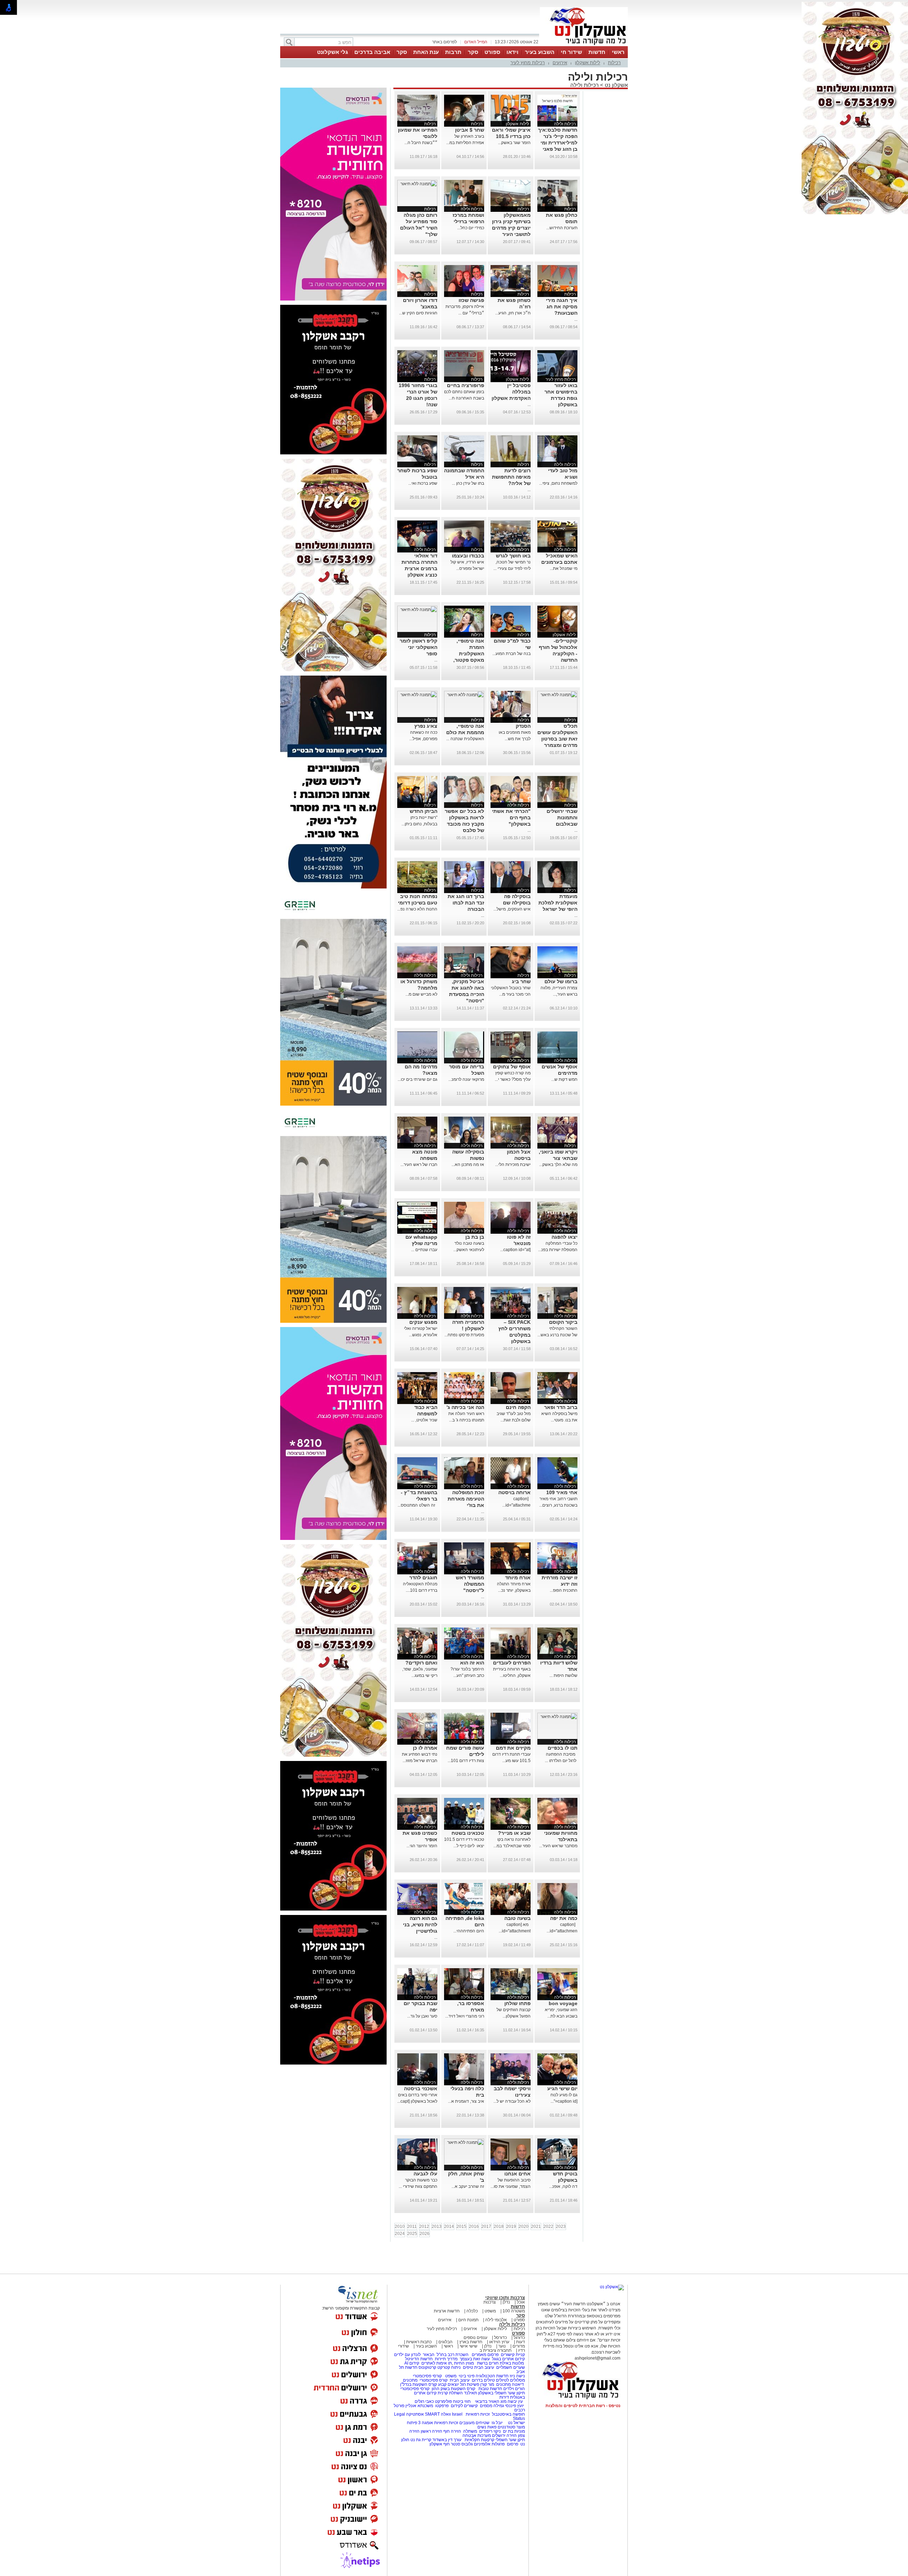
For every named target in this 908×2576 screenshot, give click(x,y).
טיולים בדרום (483, 2380)
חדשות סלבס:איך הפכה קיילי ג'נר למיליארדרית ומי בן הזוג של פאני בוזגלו (558, 143)
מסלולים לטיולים (510, 2380)
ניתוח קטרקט (449, 2367)
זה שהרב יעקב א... (468, 2186)
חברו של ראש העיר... (419, 1165)
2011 (412, 2227)
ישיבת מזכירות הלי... (513, 1165)
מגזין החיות (464, 2363)
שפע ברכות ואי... (423, 483)
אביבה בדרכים (372, 52)
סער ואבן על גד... (422, 2016)
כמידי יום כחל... (471, 228)
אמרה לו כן (425, 1748)
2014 (449, 2227)
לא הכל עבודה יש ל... (512, 2101)
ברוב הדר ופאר (561, 1407)
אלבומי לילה (496, 2320)
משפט (490, 2311)
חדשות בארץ (471, 2342)
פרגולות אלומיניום (489, 2444)
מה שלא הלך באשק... (558, 1165)
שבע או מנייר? (514, 1833)
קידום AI (412, 2363)
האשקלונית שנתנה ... (465, 739)
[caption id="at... (515, 1250)
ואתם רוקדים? (421, 1663)
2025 (412, 2234)
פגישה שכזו (471, 300)
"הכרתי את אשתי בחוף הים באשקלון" (511, 818)
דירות (504, 2397)
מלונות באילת (512, 2363)
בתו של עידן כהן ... (468, 483)
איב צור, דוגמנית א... (466, 2101)
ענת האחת (426, 52)
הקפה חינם (518, 1407)
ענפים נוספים (475, 2338)
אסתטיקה (415, 2414)
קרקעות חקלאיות (479, 2440)
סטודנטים (506, 2427)
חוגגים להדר (423, 1578)
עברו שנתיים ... (424, 1250)
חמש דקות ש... (564, 1079)
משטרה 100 (514, 2311)
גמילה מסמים (492, 2406)
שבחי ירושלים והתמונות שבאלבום (562, 818)
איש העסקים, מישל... (512, 909)
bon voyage (563, 2003)
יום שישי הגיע (562, 2088)
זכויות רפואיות (478, 2414)
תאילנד (470, 2393)
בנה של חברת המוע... (511, 654)
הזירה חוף (452, 2431)
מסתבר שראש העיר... (558, 1846)
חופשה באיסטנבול (508, 2414)
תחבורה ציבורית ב (495, 2350)
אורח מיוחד (518, 1578)
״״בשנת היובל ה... (421, 143)
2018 (499, 2227)
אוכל (521, 2302)
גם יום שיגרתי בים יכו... (417, 1079)
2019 (511, 2227)
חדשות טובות (490, 2389)
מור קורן (487, 2384)
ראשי (618, 52)
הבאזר (429, 2355)
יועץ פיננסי (514, 2406)
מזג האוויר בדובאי (491, 2401)
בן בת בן (475, 1237)
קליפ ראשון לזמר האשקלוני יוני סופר (419, 647)
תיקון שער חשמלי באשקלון (502, 2393)
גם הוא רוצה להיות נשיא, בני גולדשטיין (420, 1925)
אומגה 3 (426, 2423)
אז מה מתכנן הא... (468, 1165)
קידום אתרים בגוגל (508, 2359)
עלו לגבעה (425, 2174)
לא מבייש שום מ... (421, 994)
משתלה (470, 2431)
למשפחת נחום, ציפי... (558, 483)
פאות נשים (487, 2427)
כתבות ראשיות (419, 2342)
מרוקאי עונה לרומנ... (466, 1079)
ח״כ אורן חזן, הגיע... (513, 313)
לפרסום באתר (444, 42)
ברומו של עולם (561, 981)
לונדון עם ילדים (407, 2355)
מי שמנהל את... (564, 568)
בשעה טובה (517, 1918)
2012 (424, 2227)
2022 (548, 2227)
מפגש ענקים (423, 1322)
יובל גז (497, 2423)
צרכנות (490, 2302)
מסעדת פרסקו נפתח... (464, 1335)
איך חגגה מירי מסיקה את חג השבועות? (562, 307)
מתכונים (410, 2380)
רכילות (614, 63)
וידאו (513, 52)
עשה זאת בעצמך (475, 2359)
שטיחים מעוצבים (474, 2423)
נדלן (506, 2302)
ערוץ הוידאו (499, 2342)
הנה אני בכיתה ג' (465, 1407)
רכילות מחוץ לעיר (528, 63)
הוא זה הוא (472, 1663)
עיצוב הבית (484, 2367)
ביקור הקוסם (563, 1322)
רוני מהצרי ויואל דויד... (465, 2016)
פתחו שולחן (517, 2003)
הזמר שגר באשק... (514, 143)
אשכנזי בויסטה (421, 2088)
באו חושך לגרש (513, 556)
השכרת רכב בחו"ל (453, 2355)
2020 (524, 2227)
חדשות (597, 52)
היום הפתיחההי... (469, 1931)
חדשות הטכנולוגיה (492, 2376)
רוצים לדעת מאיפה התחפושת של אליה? (511, 477)
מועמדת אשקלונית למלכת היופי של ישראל (558, 903)
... (576, 319)
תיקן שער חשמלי (510, 2440)
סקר (473, 52)
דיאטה (518, 2384)
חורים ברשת (487, 2363)
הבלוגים (445, 2342)
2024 (400, 2234)
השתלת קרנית (450, 2393)
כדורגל (519, 2338)
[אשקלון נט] (612, 2287)
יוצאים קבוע (449, 2384)
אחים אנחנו (517, 2174)
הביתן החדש (423, 811)
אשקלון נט (616, 85)
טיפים (468, 2367)
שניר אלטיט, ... (424, 1420)
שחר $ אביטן (470, 130)
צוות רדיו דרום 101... (466, 1761)
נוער (502, 2346)
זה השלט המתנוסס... (417, 1505)
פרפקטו (442, 2406)
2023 (561, 2227)
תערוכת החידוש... (562, 228)
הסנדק (523, 726)
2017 (486, 2227)
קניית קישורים (513, 2355)
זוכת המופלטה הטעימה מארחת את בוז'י (466, 1499)
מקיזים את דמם (513, 1748)
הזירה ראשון (431, 2431)
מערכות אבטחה (477, 2435)
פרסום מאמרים (485, 2355)
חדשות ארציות (447, 2311)
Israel (457, 2414)
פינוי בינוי (466, 2376)
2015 (461, 2227)
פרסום (512, 2444)
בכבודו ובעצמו (468, 556)
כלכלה (472, 2311)
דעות (521, 2342)
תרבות (453, 52)
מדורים (519, 2346)
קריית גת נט (421, 2440)
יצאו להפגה (564, 1237)
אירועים (560, 63)
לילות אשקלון (588, 63)
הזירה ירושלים (504, 2435)
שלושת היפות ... (563, 1675)
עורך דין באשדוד (447, 2440)
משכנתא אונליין (419, 2406)
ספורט (492, 52)
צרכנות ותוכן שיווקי (505, 2298)
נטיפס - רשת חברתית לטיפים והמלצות (583, 2406)
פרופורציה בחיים (466, 385)
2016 (474, 2227)
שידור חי (571, 52)
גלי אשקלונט (333, 52)
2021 (536, 2227)
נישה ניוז (517, 2376)
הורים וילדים (514, 2389)
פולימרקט (443, 2401)
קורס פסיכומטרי (434, 2380)
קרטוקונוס (427, 2367)
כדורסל (500, 2338)
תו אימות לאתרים (436, 2363)
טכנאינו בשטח (468, 1833)
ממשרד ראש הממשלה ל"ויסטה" (470, 1584)
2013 (437, 2227)
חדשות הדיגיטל (418, 2359)
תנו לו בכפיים (563, 1748)
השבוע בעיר (540, 52)
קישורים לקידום (464, 2406)
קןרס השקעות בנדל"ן (419, 2384)
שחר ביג (521, 981)
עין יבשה (515, 2401)
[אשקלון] (584, 45)
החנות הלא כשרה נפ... (417, 909)
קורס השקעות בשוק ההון (454, 2389)
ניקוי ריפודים (490, 2431)
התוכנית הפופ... (564, 1590)
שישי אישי (469, 2346)
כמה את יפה (564, 1918)
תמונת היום (468, 2320)
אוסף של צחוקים (512, 1067)
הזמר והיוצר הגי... (422, 1846)
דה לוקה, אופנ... (563, 2186)
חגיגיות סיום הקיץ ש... (418, 313)
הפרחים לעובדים (512, 1663)
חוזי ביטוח (462, 2401)
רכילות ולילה (585, 85)
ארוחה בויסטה (514, 1492)
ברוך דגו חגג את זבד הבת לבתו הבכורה (466, 903)
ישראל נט (516, 2423)
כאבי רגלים (424, 2401)
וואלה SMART (438, 2414)
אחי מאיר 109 (562, 1492)
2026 (425, 2234)
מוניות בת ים (513, 2431)
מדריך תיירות (446, 2359)
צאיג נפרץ (426, 726)
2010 (400, 2227)
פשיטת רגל (470, 2384)
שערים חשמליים (510, 2367)
